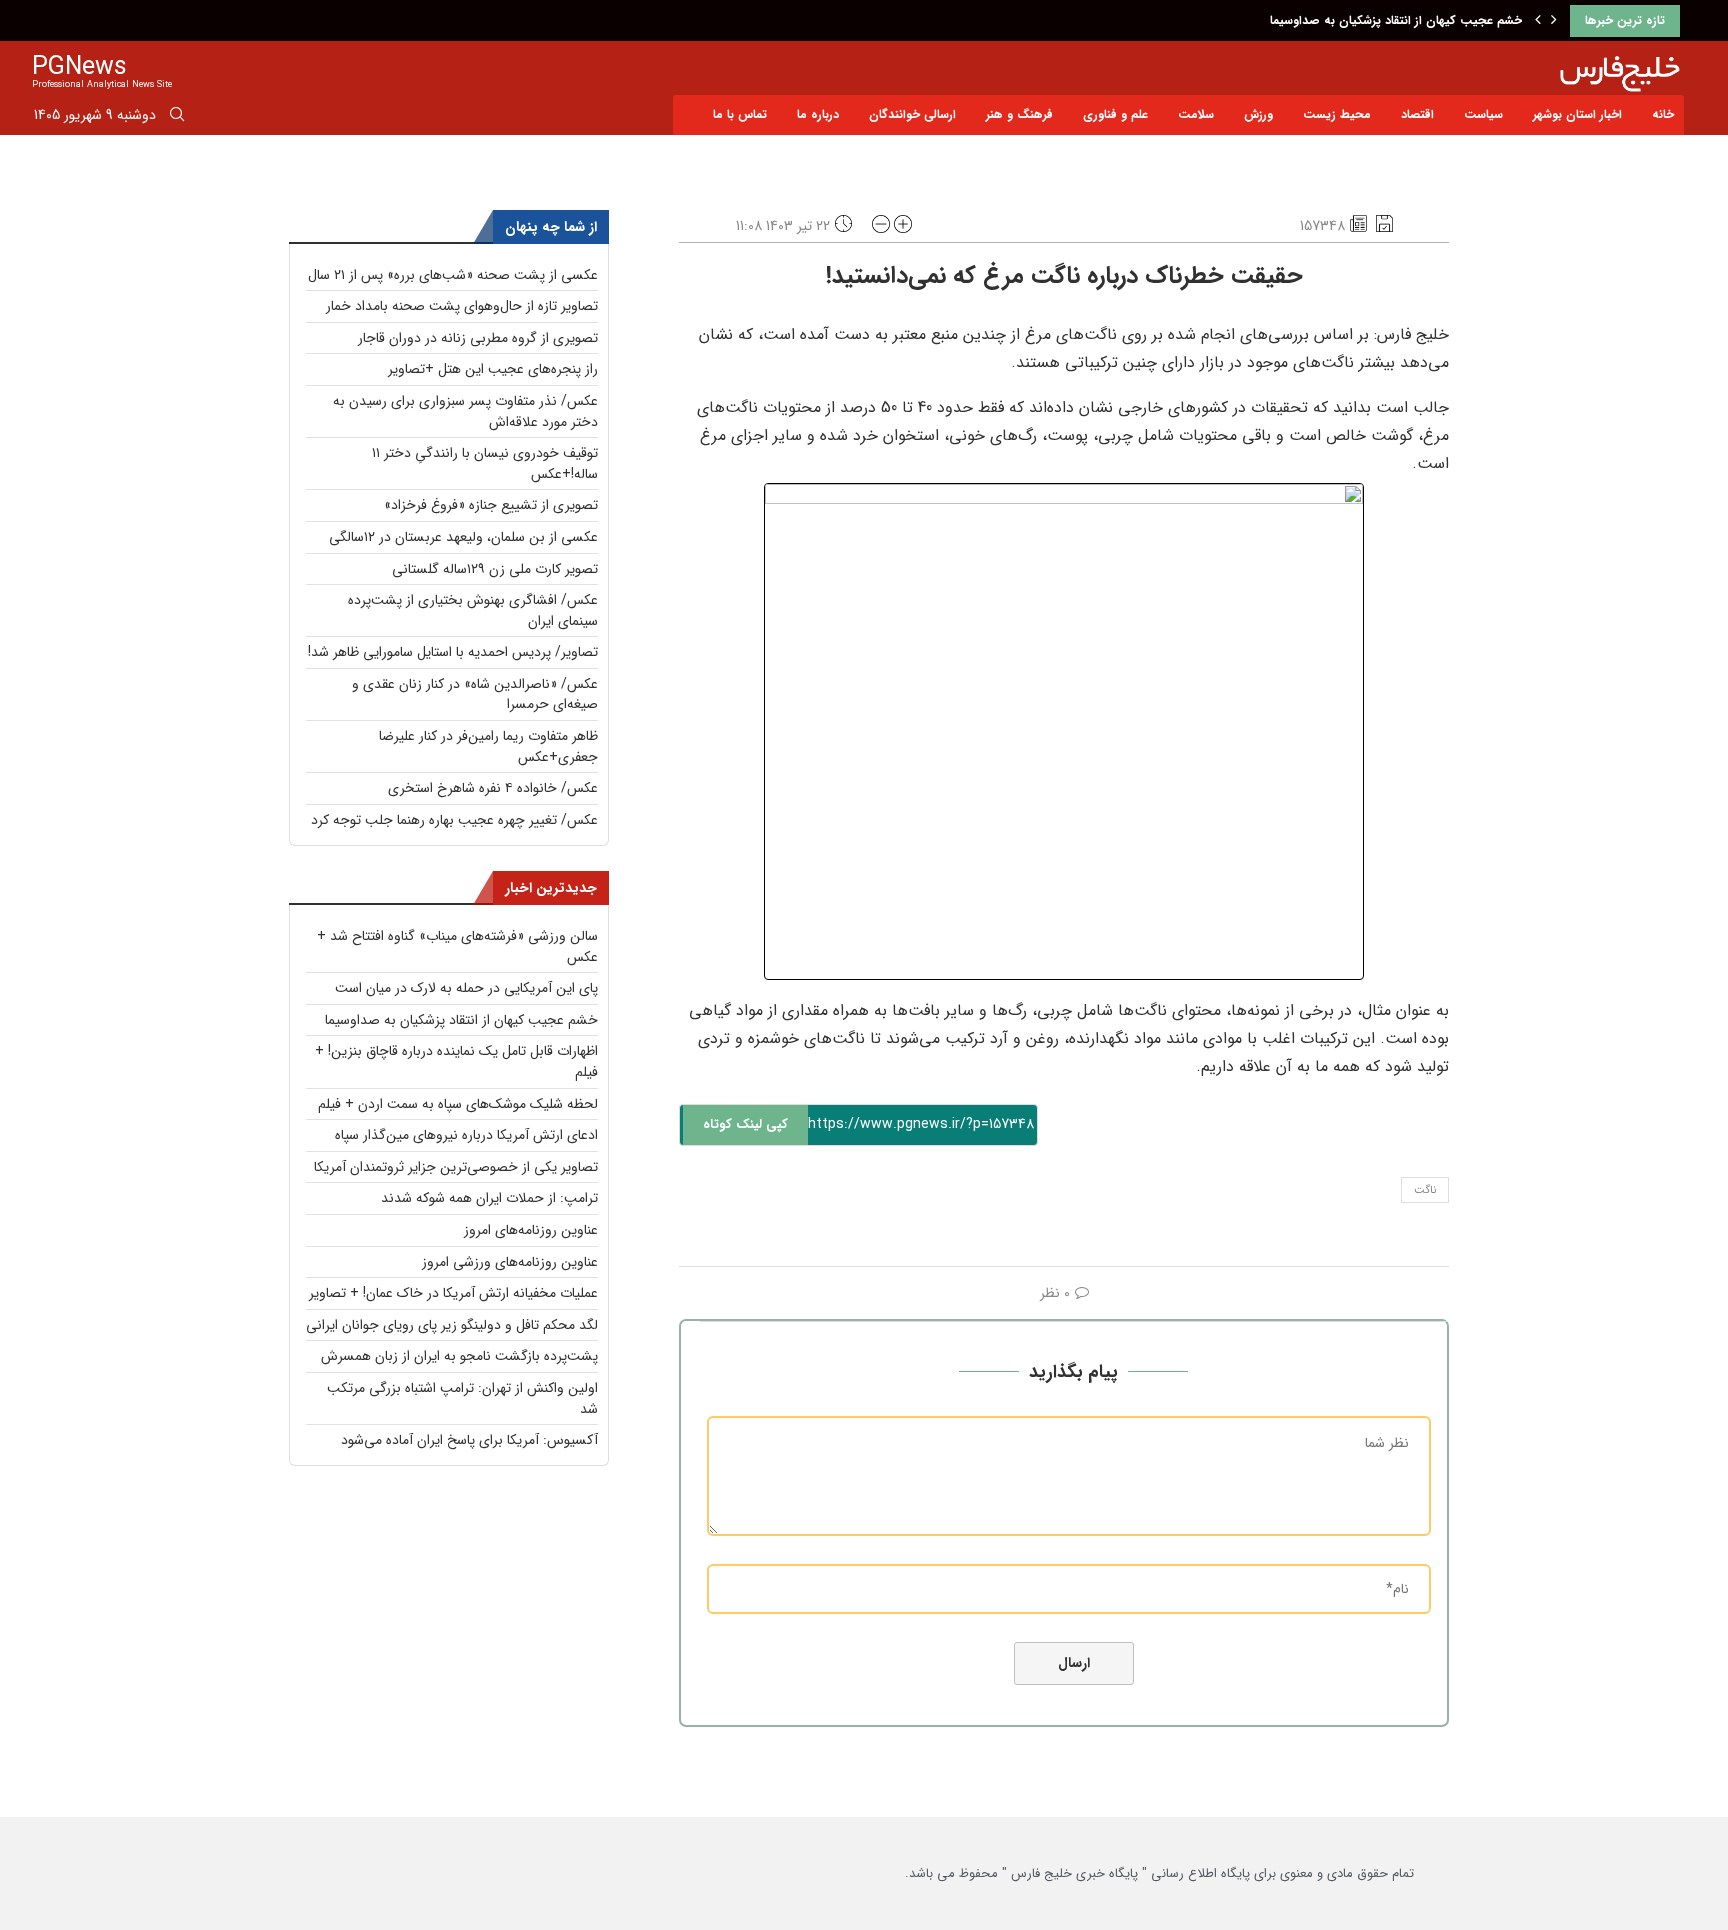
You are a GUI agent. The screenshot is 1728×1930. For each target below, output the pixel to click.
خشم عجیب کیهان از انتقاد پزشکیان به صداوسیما (1396, 20)
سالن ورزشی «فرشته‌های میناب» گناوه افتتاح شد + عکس (457, 946)
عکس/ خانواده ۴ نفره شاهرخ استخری (493, 788)
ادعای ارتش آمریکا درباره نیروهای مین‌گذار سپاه (466, 1135)
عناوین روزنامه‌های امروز (531, 1230)
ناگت (1425, 1190)
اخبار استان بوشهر (1577, 114)
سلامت (1196, 114)
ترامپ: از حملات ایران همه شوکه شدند (489, 1198)
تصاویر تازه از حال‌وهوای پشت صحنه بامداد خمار (462, 306)
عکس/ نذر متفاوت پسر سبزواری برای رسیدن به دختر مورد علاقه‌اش (465, 411)
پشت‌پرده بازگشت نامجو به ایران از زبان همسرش (459, 1356)
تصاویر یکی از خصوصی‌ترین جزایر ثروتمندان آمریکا (456, 1167)
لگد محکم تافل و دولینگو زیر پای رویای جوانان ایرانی (452, 1325)
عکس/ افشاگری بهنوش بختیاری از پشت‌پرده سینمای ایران (473, 610)
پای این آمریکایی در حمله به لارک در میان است (466, 988)
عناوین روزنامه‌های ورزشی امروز (510, 1262)
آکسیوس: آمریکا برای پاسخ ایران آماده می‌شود (469, 1440)
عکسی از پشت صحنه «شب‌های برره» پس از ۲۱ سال (453, 275)
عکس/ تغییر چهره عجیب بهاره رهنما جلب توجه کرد (454, 820)
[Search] (177, 118)
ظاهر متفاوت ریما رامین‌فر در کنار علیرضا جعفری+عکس (488, 746)
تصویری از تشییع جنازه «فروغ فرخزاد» (491, 505)
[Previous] (1538, 21)
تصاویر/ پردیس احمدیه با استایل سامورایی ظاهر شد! (453, 652)
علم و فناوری (1115, 114)
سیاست (1483, 114)
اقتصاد (1417, 114)
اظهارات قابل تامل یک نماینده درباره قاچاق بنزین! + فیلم (456, 1061)
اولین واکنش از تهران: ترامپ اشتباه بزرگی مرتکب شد (462, 1398)
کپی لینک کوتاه (745, 1124)
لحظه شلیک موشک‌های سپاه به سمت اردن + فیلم (458, 1104)
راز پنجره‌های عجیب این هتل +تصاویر (493, 369)
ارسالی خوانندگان (912, 114)
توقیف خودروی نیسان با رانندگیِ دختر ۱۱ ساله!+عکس (485, 463)
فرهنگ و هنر (1019, 114)
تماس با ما (740, 114)
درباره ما (818, 114)
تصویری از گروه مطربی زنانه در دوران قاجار (478, 338)
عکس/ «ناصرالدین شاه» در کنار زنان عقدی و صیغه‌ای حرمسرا (475, 694)
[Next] (1554, 21)
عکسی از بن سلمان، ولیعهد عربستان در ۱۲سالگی (463, 537)
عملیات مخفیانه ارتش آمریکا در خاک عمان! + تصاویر (453, 1293)
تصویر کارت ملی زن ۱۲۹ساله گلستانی (495, 569)
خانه (1663, 114)
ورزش (1258, 114)
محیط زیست (1337, 114)
